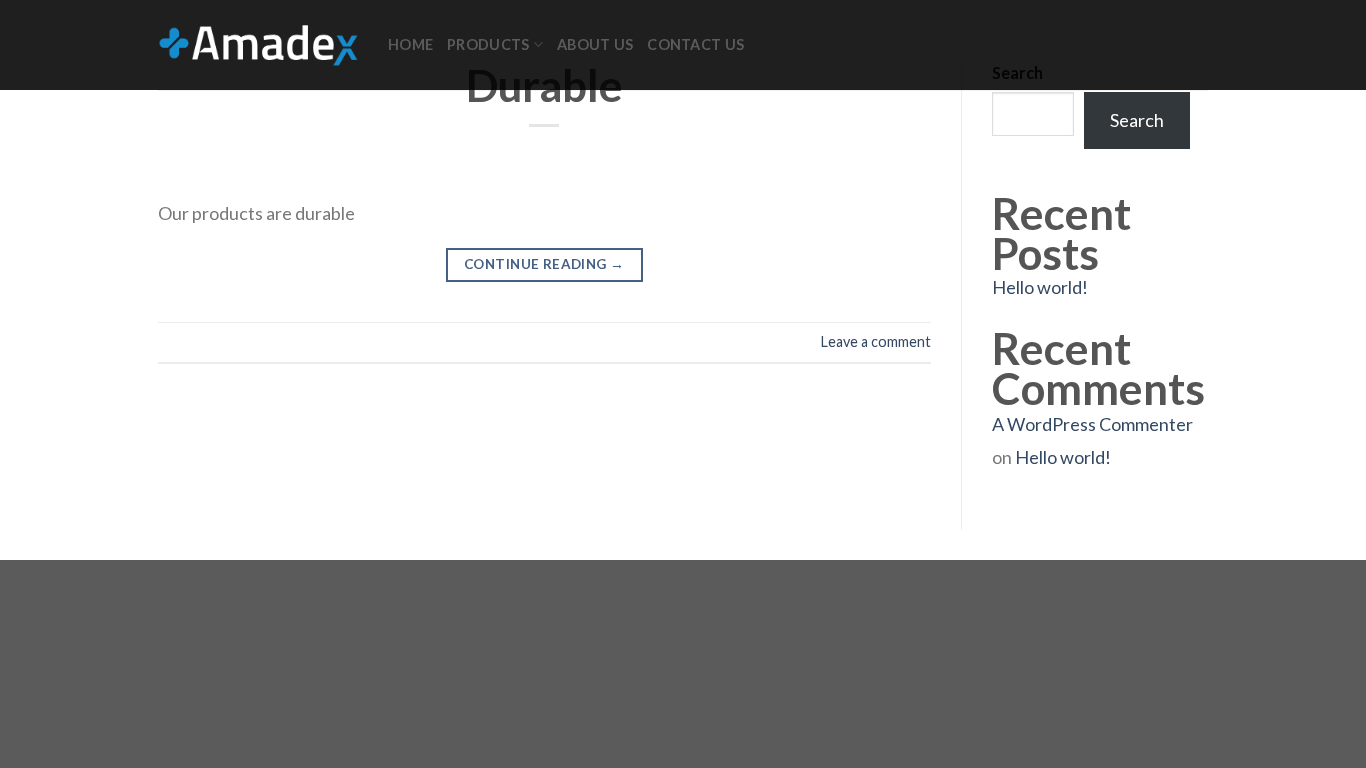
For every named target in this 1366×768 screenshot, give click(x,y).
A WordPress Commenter (1092, 424)
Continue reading (544, 264)
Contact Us (695, 44)
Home (410, 44)
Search (1137, 120)
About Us (595, 44)
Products (488, 44)
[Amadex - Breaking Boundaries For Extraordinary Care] (258, 45)
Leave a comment (876, 341)
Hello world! (1040, 287)
